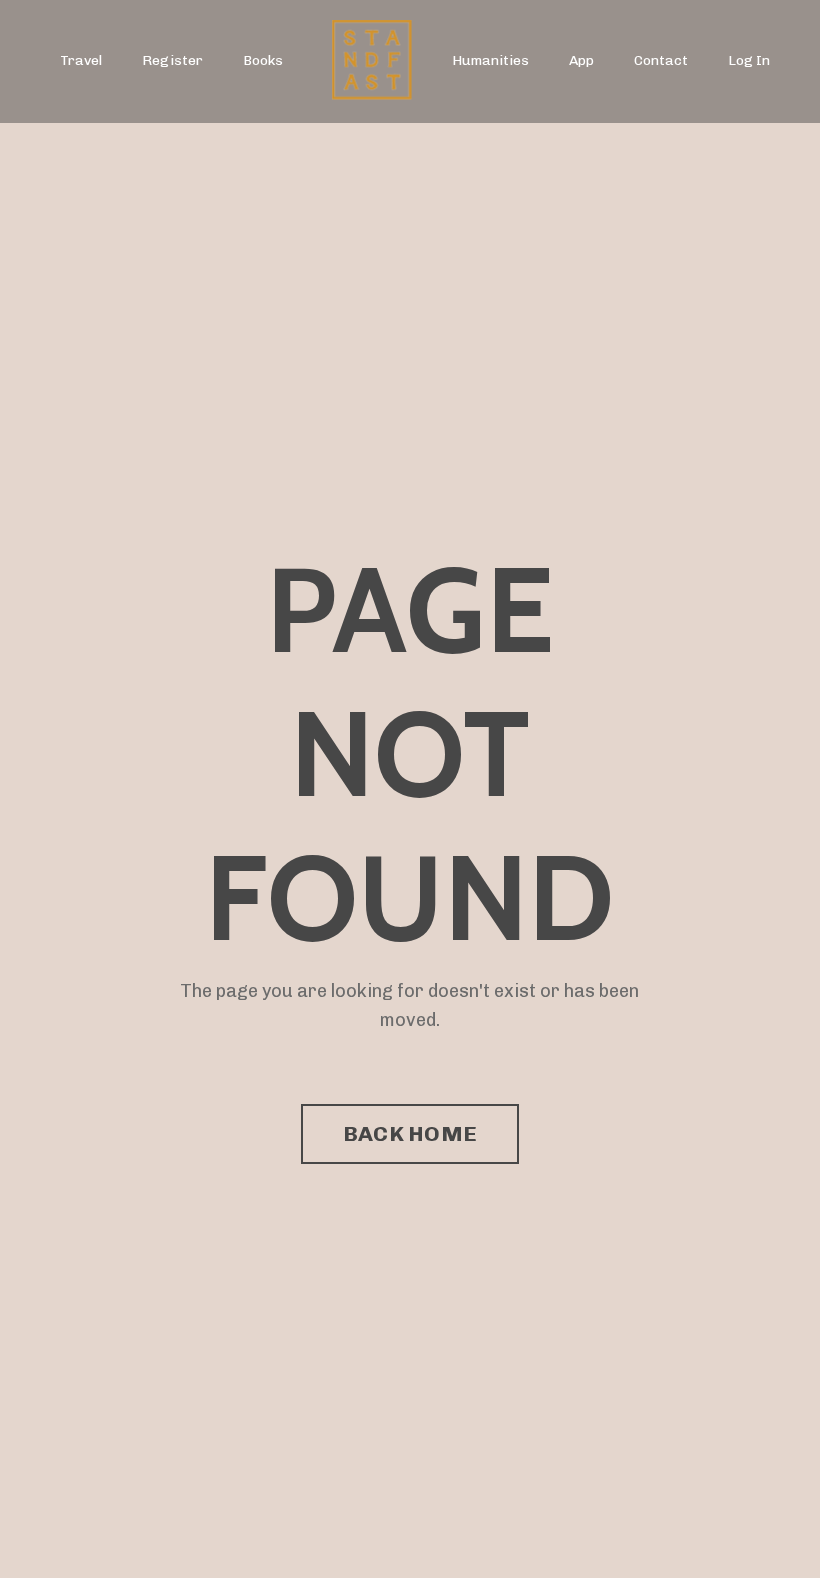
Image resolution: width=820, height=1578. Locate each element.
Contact (661, 60)
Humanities (490, 60)
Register (172, 60)
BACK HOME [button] (410, 1133)
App (581, 60)
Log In (749, 60)
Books (263, 60)
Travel (81, 60)
